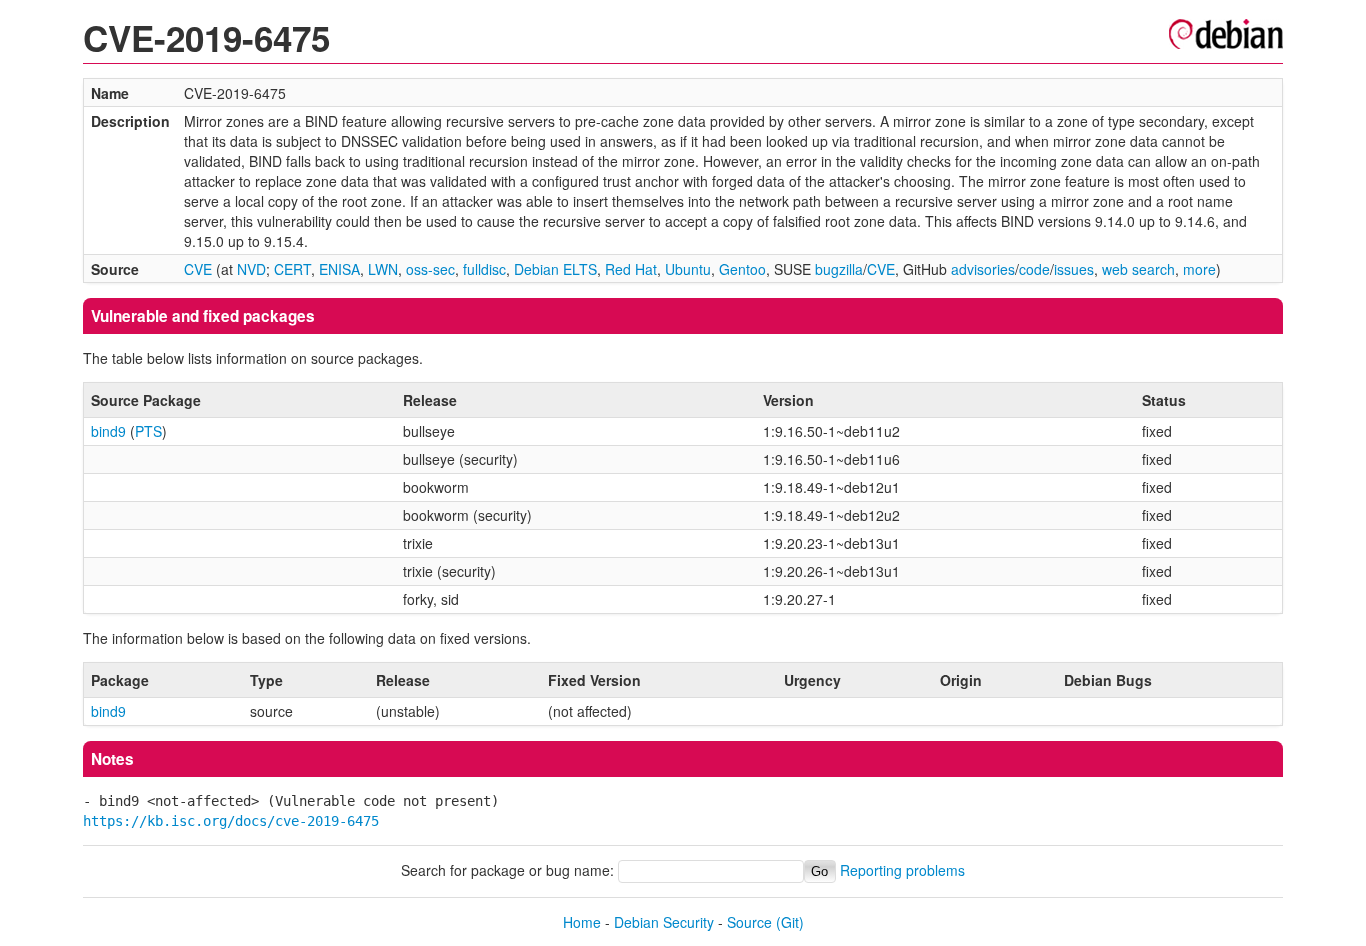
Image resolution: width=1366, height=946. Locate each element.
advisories (983, 269)
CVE (198, 269)
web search (1138, 269)
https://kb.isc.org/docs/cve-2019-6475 (231, 821)
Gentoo (742, 269)
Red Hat (631, 269)
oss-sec (430, 269)
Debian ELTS (555, 269)
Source (749, 922)
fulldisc (484, 269)
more (1199, 269)
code (1034, 269)
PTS (148, 431)
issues (1074, 269)
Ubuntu (688, 269)
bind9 (108, 431)
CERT (292, 269)
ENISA (339, 269)
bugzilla (839, 269)
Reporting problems (902, 870)
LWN (383, 269)
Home (582, 922)
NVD (251, 269)
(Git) (790, 922)
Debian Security (664, 922)
